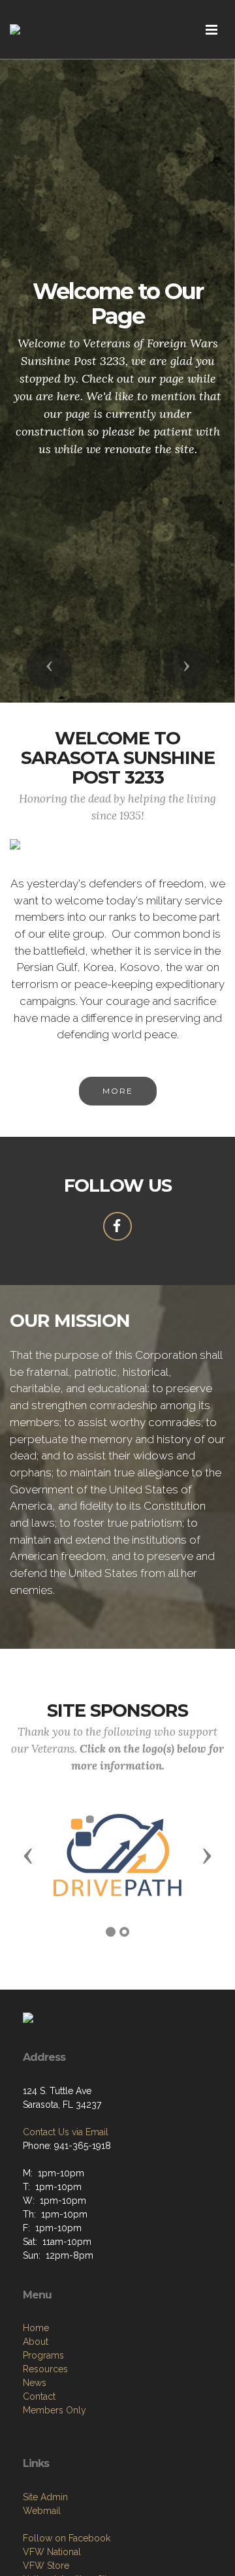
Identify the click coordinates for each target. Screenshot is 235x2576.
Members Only (55, 2410)
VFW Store (46, 2566)
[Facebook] (117, 1226)
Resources (45, 2369)
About (36, 2342)
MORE (118, 1091)
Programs (43, 2355)
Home (36, 2328)
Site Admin (45, 2497)
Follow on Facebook (67, 2538)
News (35, 2383)
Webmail (42, 2511)
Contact (39, 2396)
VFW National (52, 2552)
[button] (49, 667)
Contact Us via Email (66, 2132)
